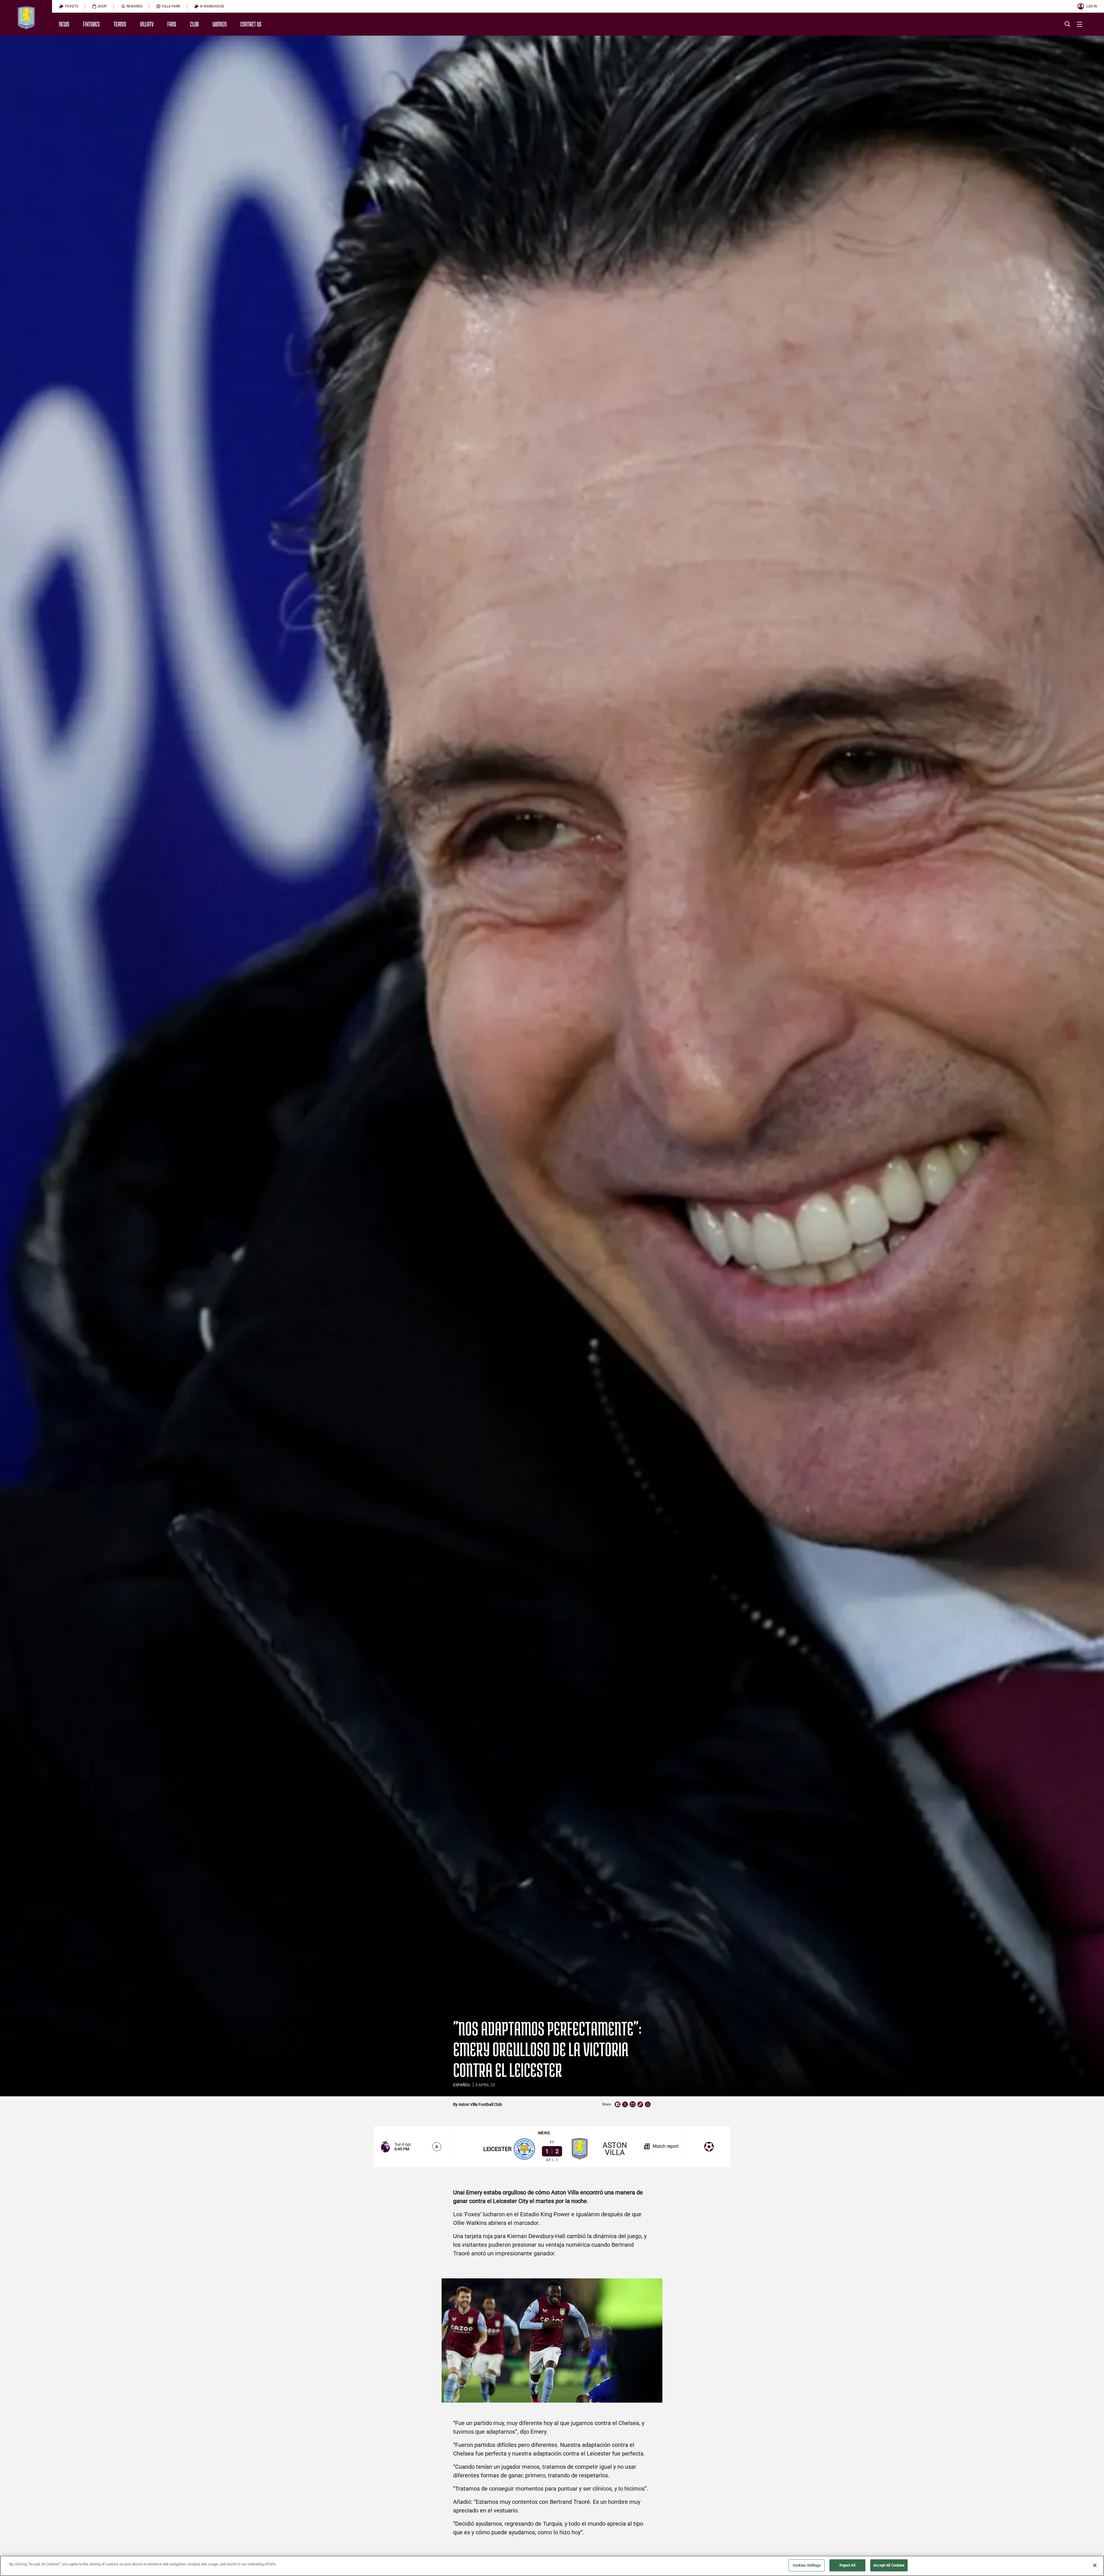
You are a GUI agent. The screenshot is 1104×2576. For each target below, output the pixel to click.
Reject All (847, 2565)
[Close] (1095, 2565)
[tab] (69, 6)
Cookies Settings (807, 2565)
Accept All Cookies (889, 2565)
